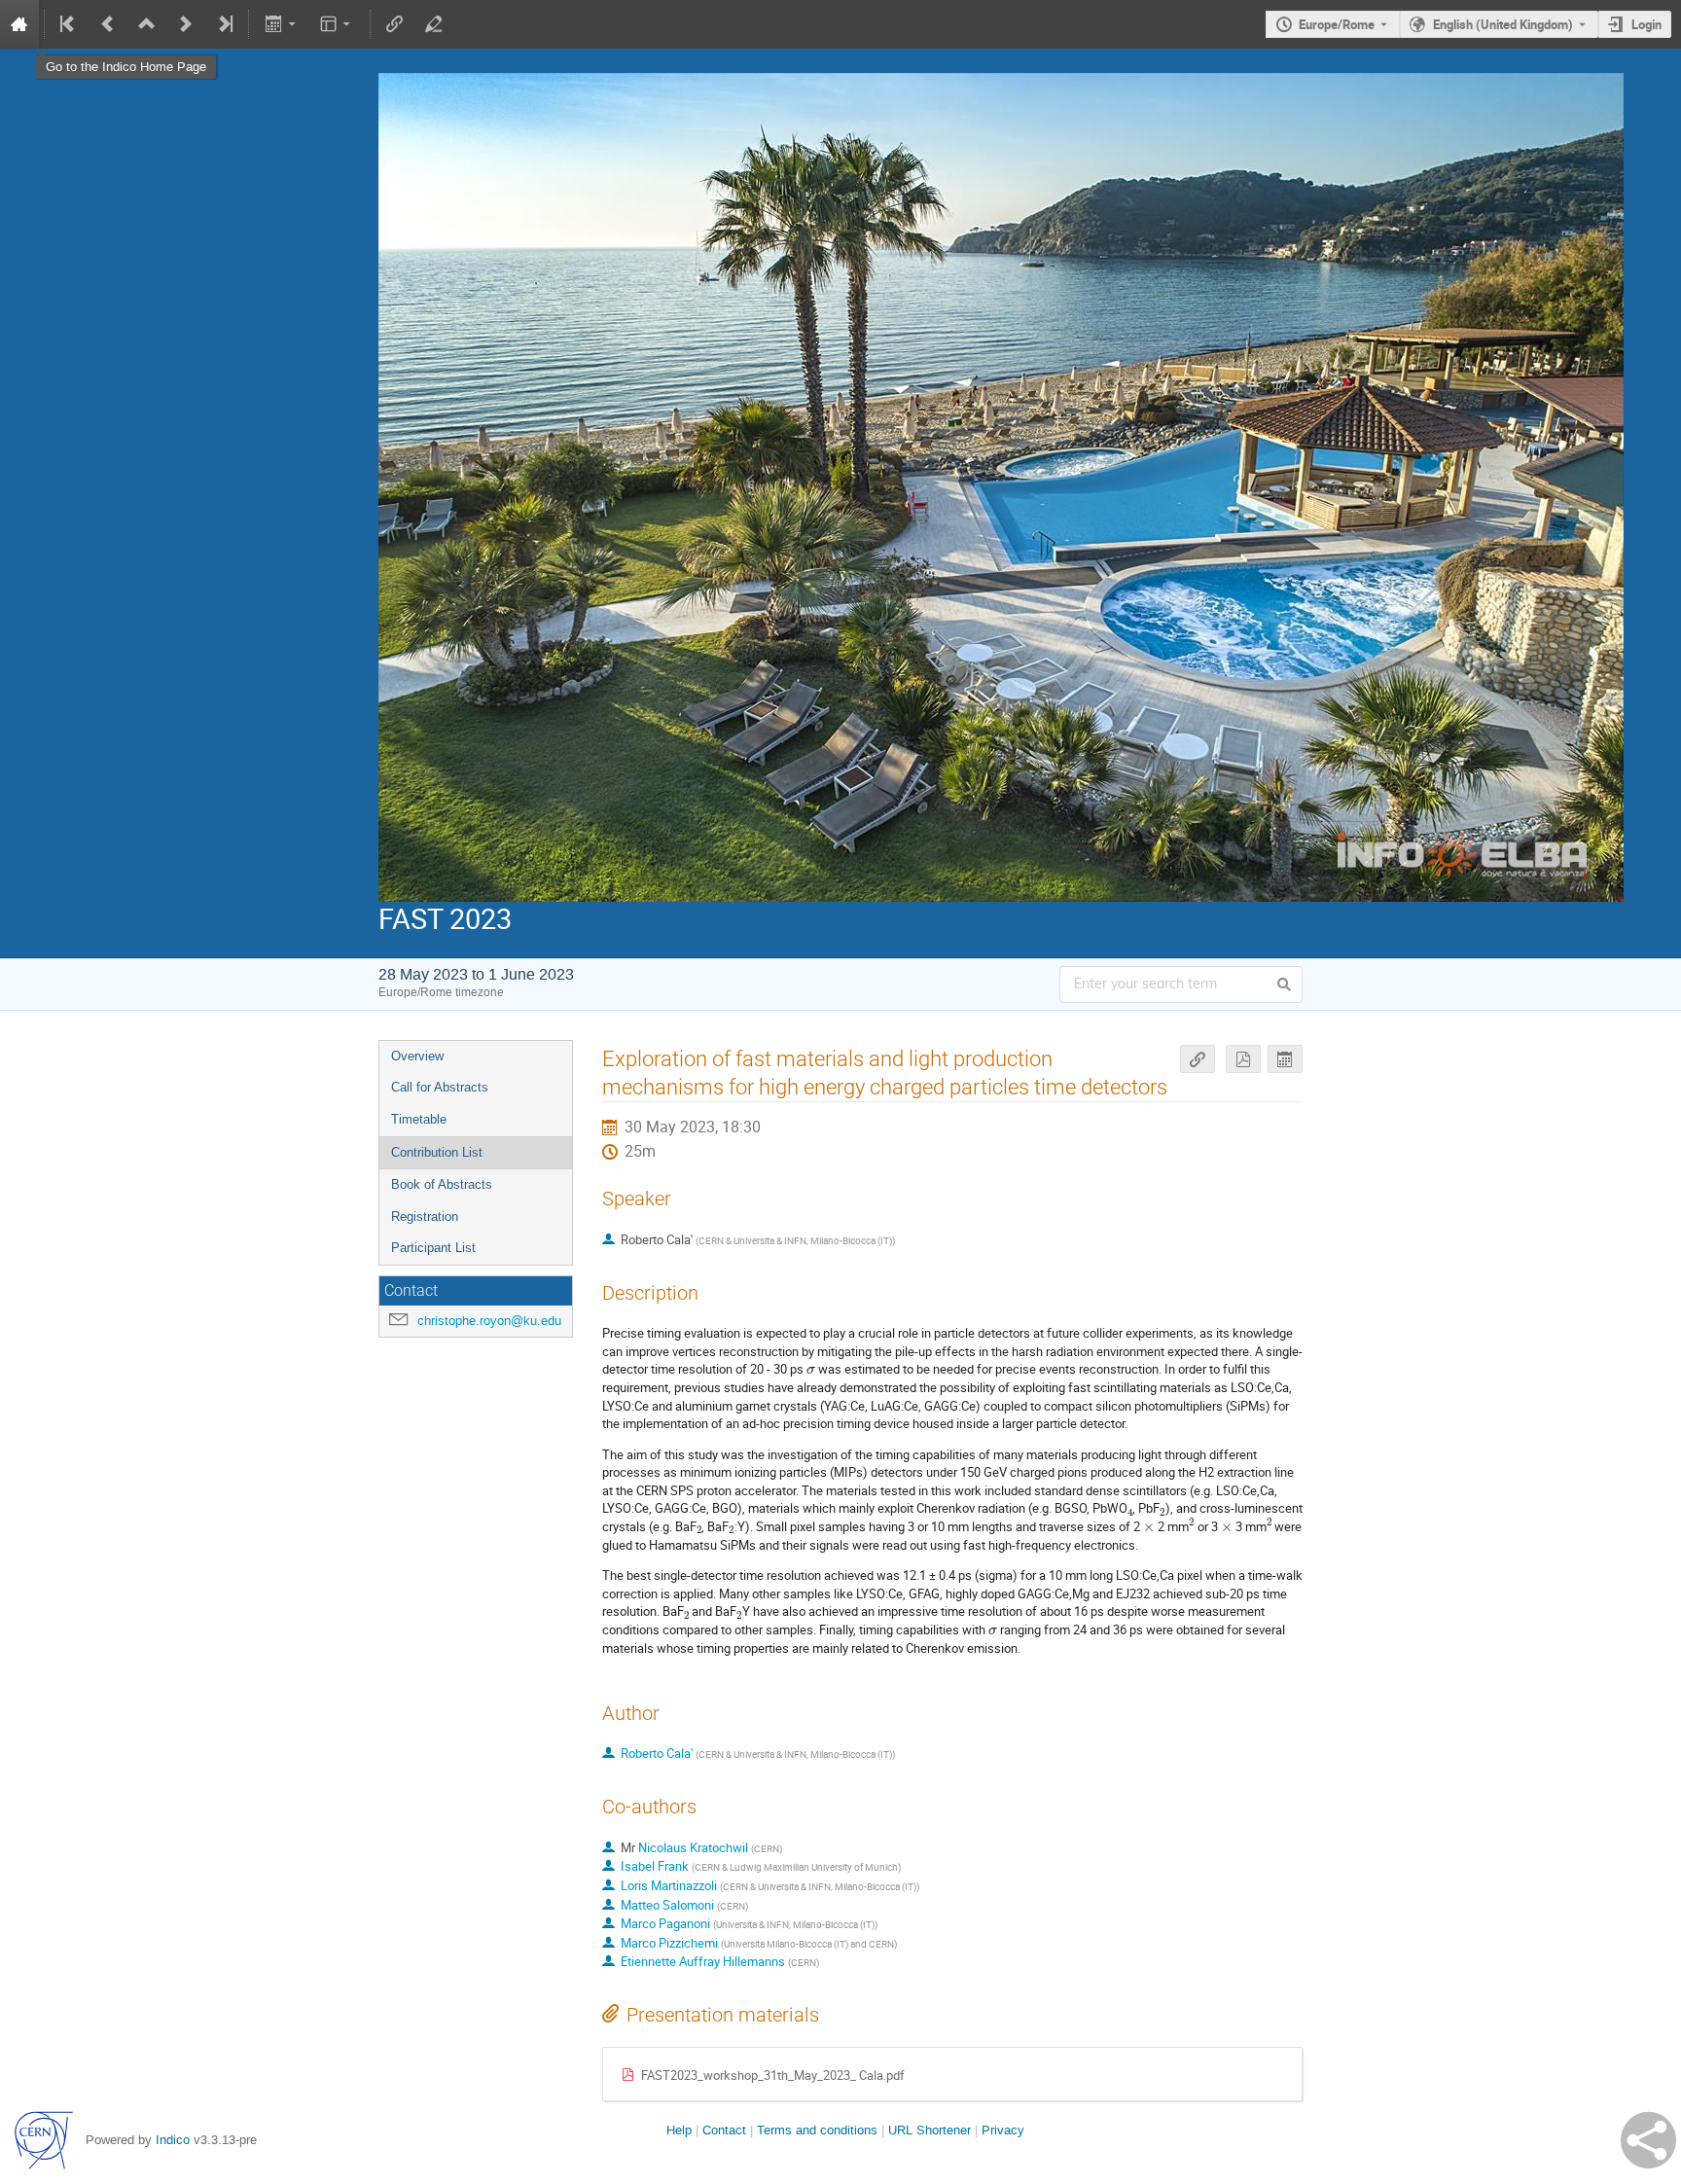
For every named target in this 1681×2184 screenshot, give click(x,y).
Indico (173, 2140)
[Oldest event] (69, 24)
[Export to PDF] (1243, 1059)
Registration (425, 1217)
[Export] (282, 24)
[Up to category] (147, 24)
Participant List (433, 1248)
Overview (417, 1056)
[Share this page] (1648, 2140)
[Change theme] (337, 24)
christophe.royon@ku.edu (489, 1321)
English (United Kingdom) (1503, 24)
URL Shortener (930, 2130)
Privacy (1003, 2130)
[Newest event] (224, 24)
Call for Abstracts (440, 1087)
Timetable (419, 1119)
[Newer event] (186, 24)
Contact (724, 2130)
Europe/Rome (1337, 24)
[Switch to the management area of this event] (434, 24)
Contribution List (437, 1152)
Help (679, 2130)
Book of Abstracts (442, 1184)
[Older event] (108, 24)
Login (1646, 24)
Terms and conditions (817, 2130)
